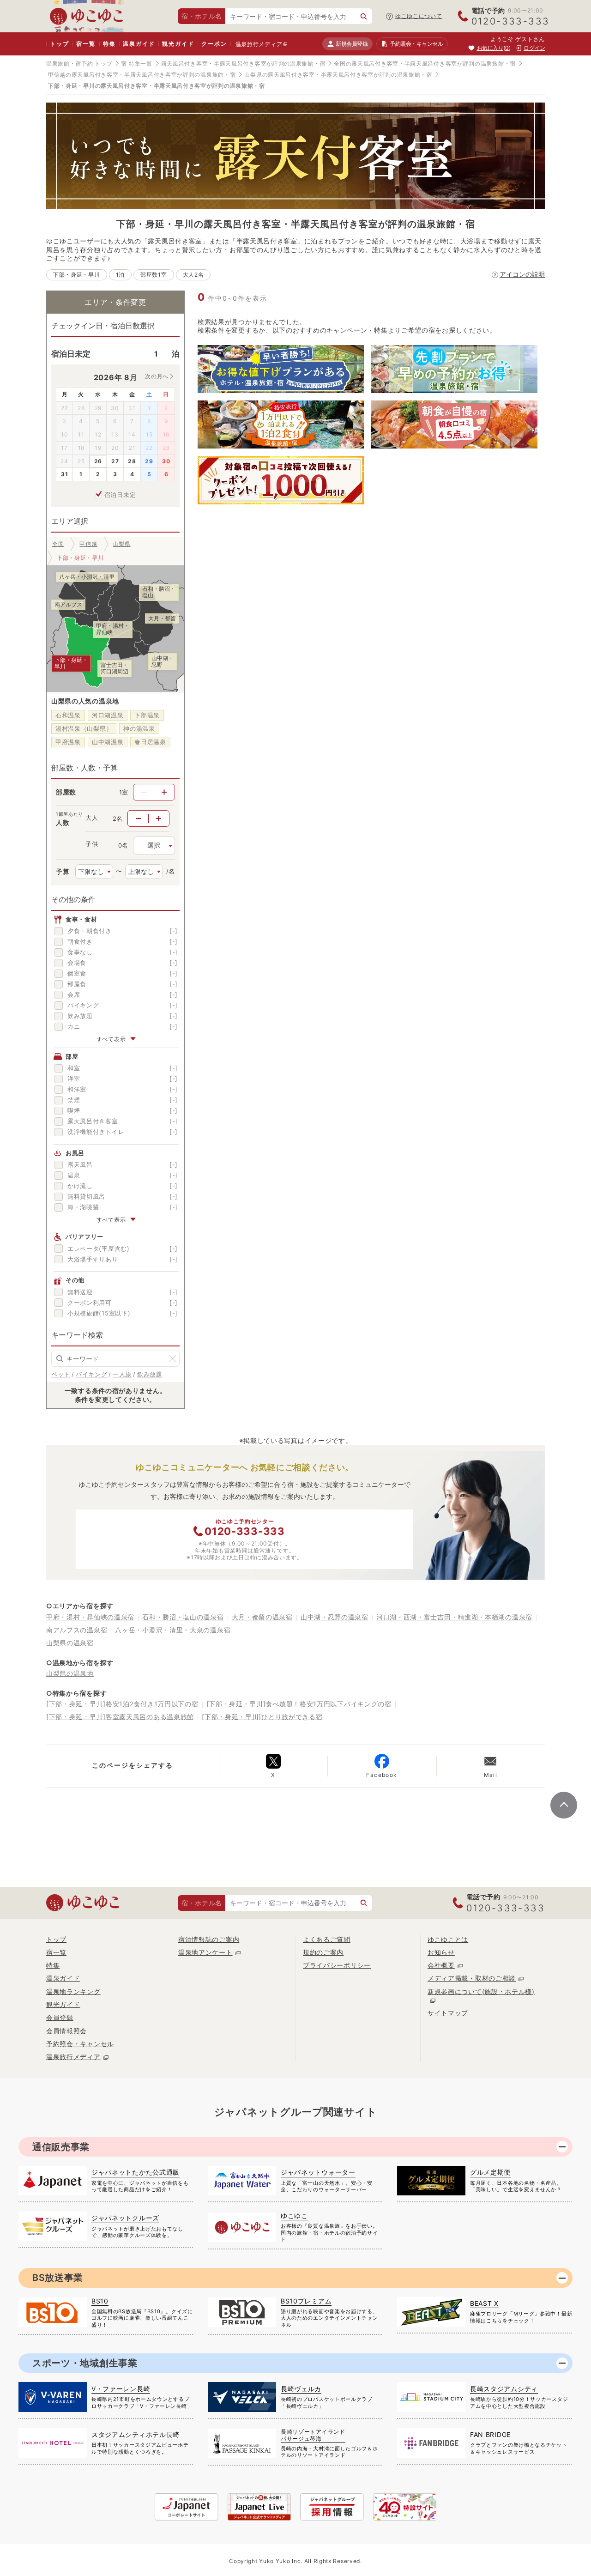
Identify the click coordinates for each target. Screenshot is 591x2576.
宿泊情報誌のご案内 (209, 1939)
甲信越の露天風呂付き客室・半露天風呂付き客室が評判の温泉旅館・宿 (142, 75)
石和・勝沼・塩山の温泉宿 (183, 1617)
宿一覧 (86, 44)
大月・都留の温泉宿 (262, 1617)
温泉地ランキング (73, 1991)
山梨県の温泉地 (70, 1673)
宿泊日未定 (120, 495)
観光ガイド (178, 44)
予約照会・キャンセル (80, 2044)
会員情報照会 (66, 2031)
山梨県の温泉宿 (70, 1643)
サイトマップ (448, 2013)
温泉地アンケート (205, 1952)
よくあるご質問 (327, 1939)
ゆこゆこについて (419, 16)
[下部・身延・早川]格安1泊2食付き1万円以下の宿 (122, 1704)
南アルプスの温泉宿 (77, 1630)
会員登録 (60, 2017)
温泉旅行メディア (259, 44)
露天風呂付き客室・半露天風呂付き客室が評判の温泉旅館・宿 (243, 64)
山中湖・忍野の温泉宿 (335, 1617)
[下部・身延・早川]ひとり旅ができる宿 (262, 1717)
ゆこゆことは (448, 1939)
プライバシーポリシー (337, 1965)
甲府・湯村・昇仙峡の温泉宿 (90, 1617)
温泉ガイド (139, 44)
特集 (109, 44)
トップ (59, 44)
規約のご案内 (323, 1952)
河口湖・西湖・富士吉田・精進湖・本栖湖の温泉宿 (454, 1617)
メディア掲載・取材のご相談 (472, 1978)
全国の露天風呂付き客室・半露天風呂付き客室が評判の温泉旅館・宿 (425, 64)
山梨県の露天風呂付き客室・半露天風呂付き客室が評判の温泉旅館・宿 (338, 75)
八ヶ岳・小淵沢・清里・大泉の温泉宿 (173, 1630)
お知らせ (441, 1952)
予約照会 (416, 44)
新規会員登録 (352, 44)
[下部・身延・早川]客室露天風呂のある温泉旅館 (120, 1717)
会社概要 (441, 1965)
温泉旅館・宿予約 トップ (79, 64)
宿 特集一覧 (136, 64)
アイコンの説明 (522, 274)
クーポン (214, 44)
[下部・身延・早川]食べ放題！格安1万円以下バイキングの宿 (299, 1704)
